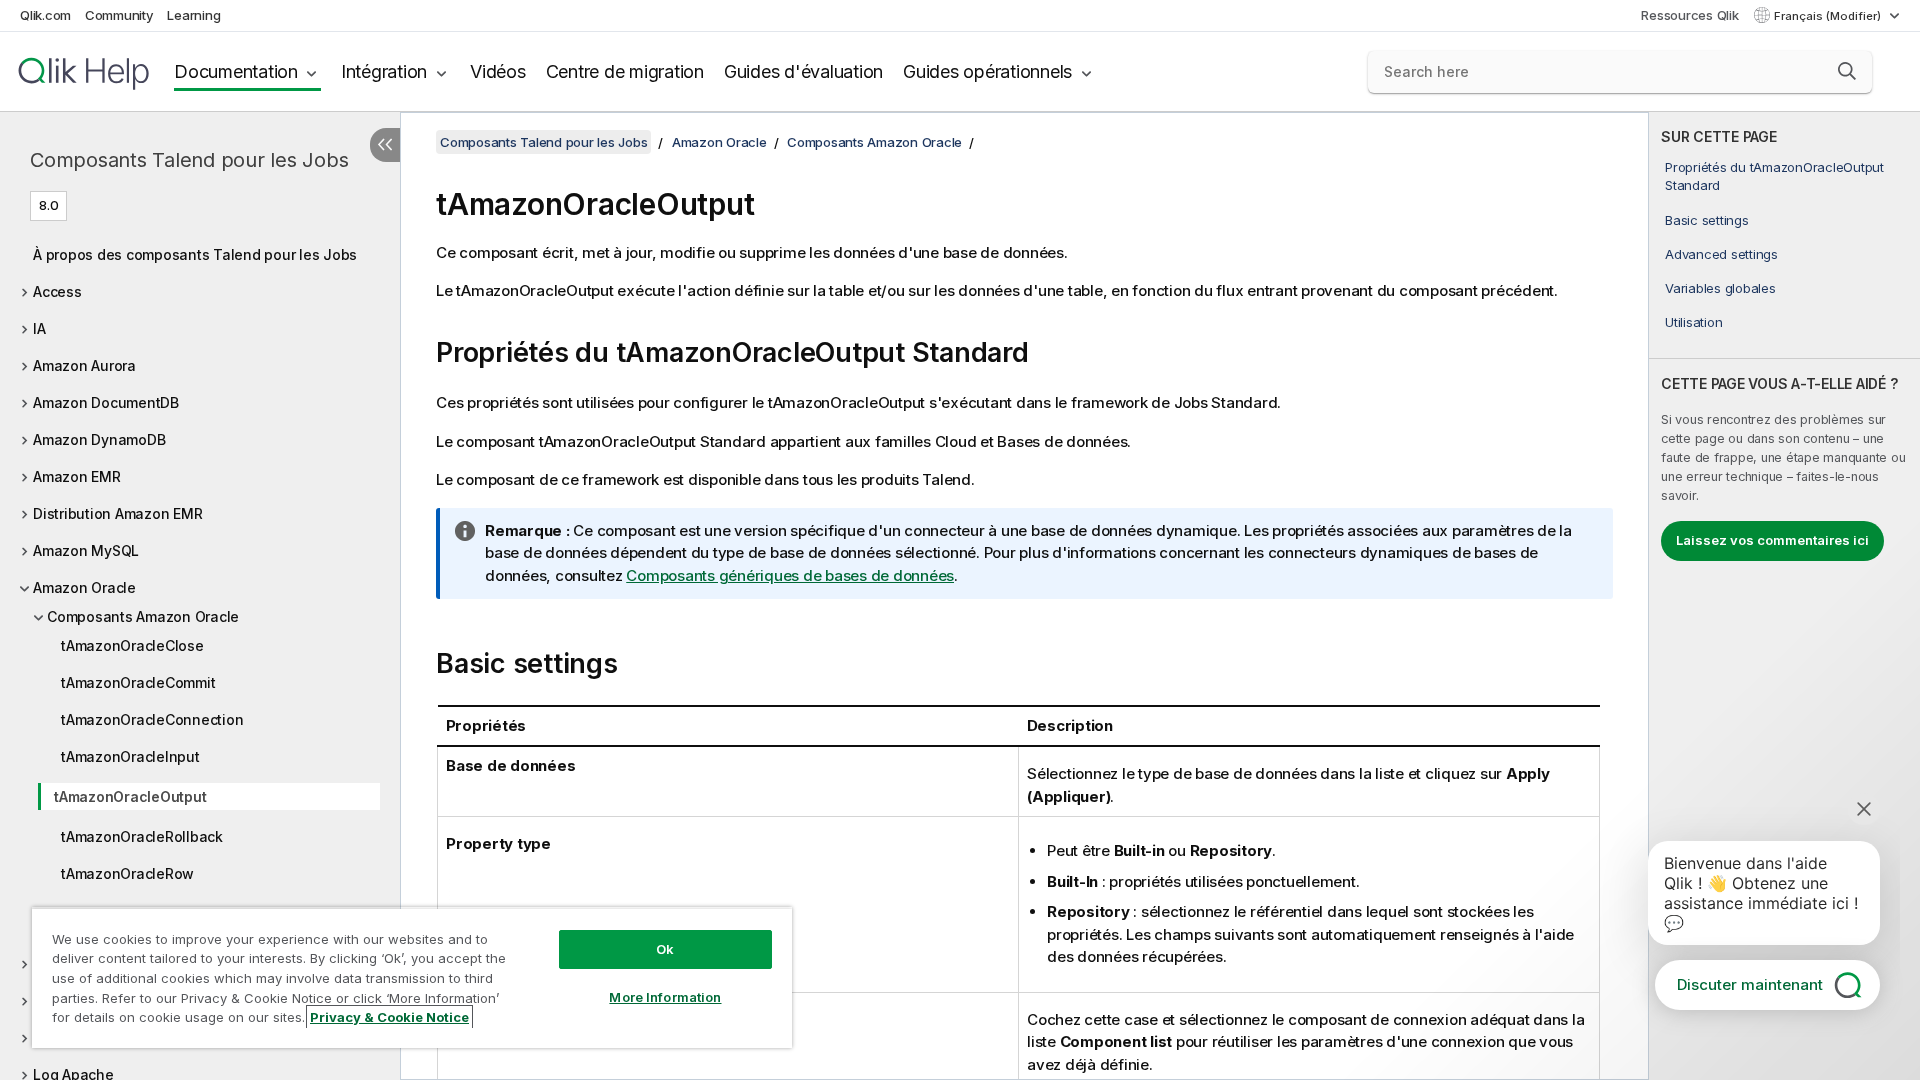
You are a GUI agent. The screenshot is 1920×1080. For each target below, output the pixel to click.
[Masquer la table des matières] (385, 145)
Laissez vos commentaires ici (1772, 540)
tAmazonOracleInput (130, 756)
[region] (412, 977)
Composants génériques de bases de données (790, 575)
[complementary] (1784, 596)
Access (57, 291)
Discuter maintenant (1750, 984)
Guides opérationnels (987, 71)
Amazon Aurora (84, 365)
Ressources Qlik (1689, 15)
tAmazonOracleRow (127, 873)
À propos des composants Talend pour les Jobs (195, 254)
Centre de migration (625, 71)
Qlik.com (45, 15)
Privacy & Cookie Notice (389, 1017)
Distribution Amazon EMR (117, 513)
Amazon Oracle (84, 587)
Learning (193, 15)
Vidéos (498, 71)
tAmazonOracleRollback (142, 836)
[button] (1847, 71)
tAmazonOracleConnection (152, 719)
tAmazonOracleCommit (138, 682)
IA (39, 328)
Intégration (384, 71)
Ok (665, 949)
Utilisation (1693, 322)
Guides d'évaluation (803, 71)
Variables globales (1720, 288)
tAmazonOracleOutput (130, 796)
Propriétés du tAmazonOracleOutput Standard (1774, 176)
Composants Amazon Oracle (143, 616)
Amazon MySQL (86, 550)
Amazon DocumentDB (106, 402)
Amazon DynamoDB (99, 439)
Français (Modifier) (1829, 16)
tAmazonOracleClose (132, 645)
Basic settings (1707, 220)
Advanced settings (1721, 254)
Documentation (236, 71)
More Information (665, 997)
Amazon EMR (77, 476)
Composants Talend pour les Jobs (189, 160)
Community (119, 15)
